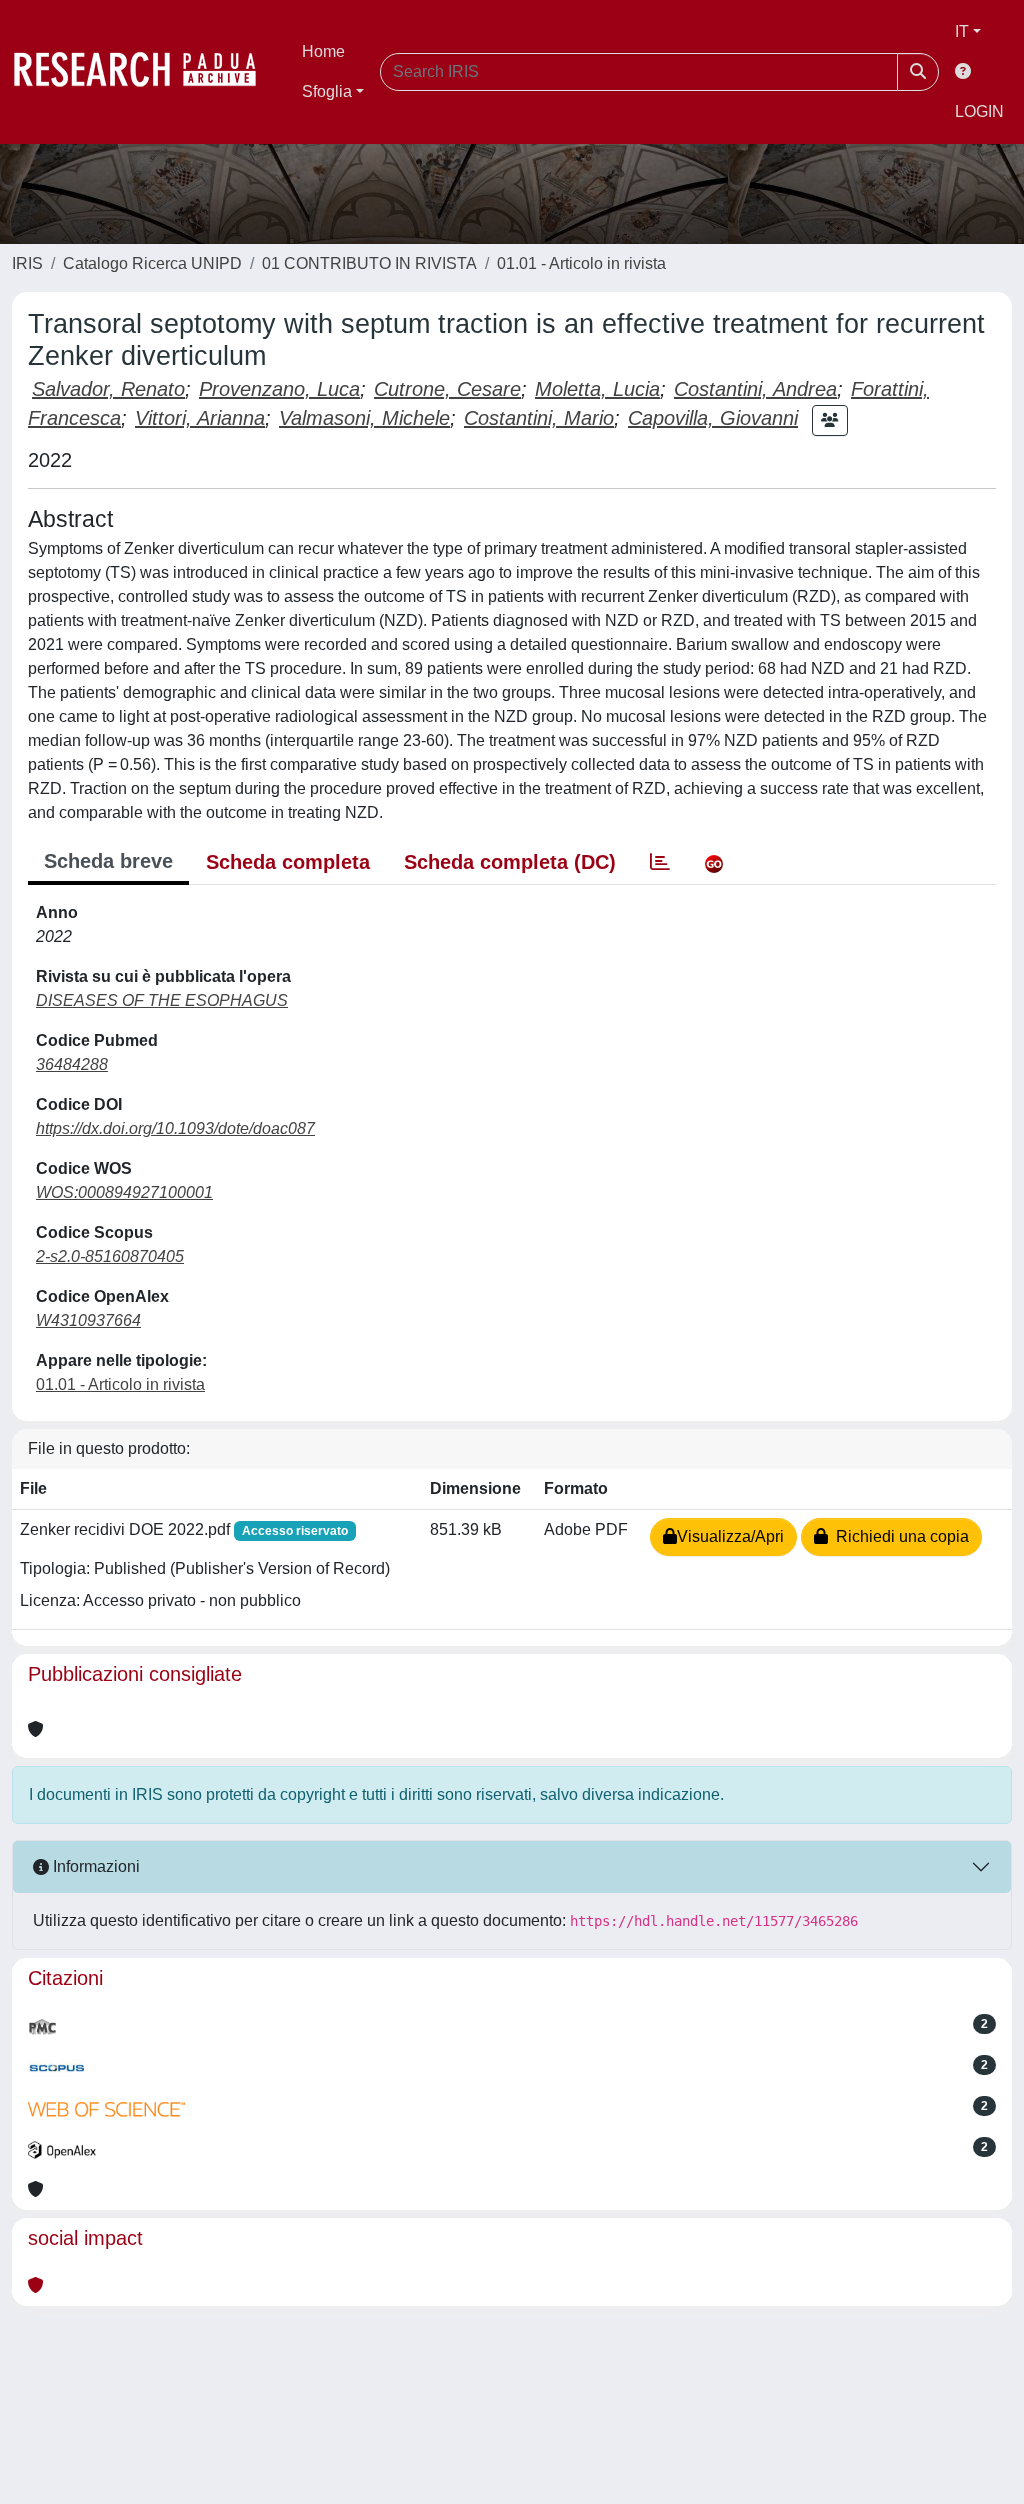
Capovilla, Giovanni (713, 418)
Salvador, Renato (108, 389)
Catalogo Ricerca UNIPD (152, 263)
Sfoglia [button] (327, 91)
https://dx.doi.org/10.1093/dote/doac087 (175, 1128)
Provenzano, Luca (279, 389)
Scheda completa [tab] (288, 862)
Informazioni (94, 1866)
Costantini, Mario (539, 418)
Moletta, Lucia (597, 389)
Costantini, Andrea (755, 389)
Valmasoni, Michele (364, 418)
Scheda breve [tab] (108, 861)
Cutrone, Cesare (447, 389)
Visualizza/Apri (730, 1536)
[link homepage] (145, 72)
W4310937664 (88, 1320)
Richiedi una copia (898, 1536)
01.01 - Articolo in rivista (581, 263)
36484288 (72, 1064)
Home (323, 51)
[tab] (660, 862)
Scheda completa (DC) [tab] (510, 862)
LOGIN (979, 111)
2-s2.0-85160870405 (110, 1256)
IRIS (27, 263)
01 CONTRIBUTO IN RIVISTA (369, 263)
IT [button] (962, 31)
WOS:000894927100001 (124, 1192)
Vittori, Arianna (200, 418)
